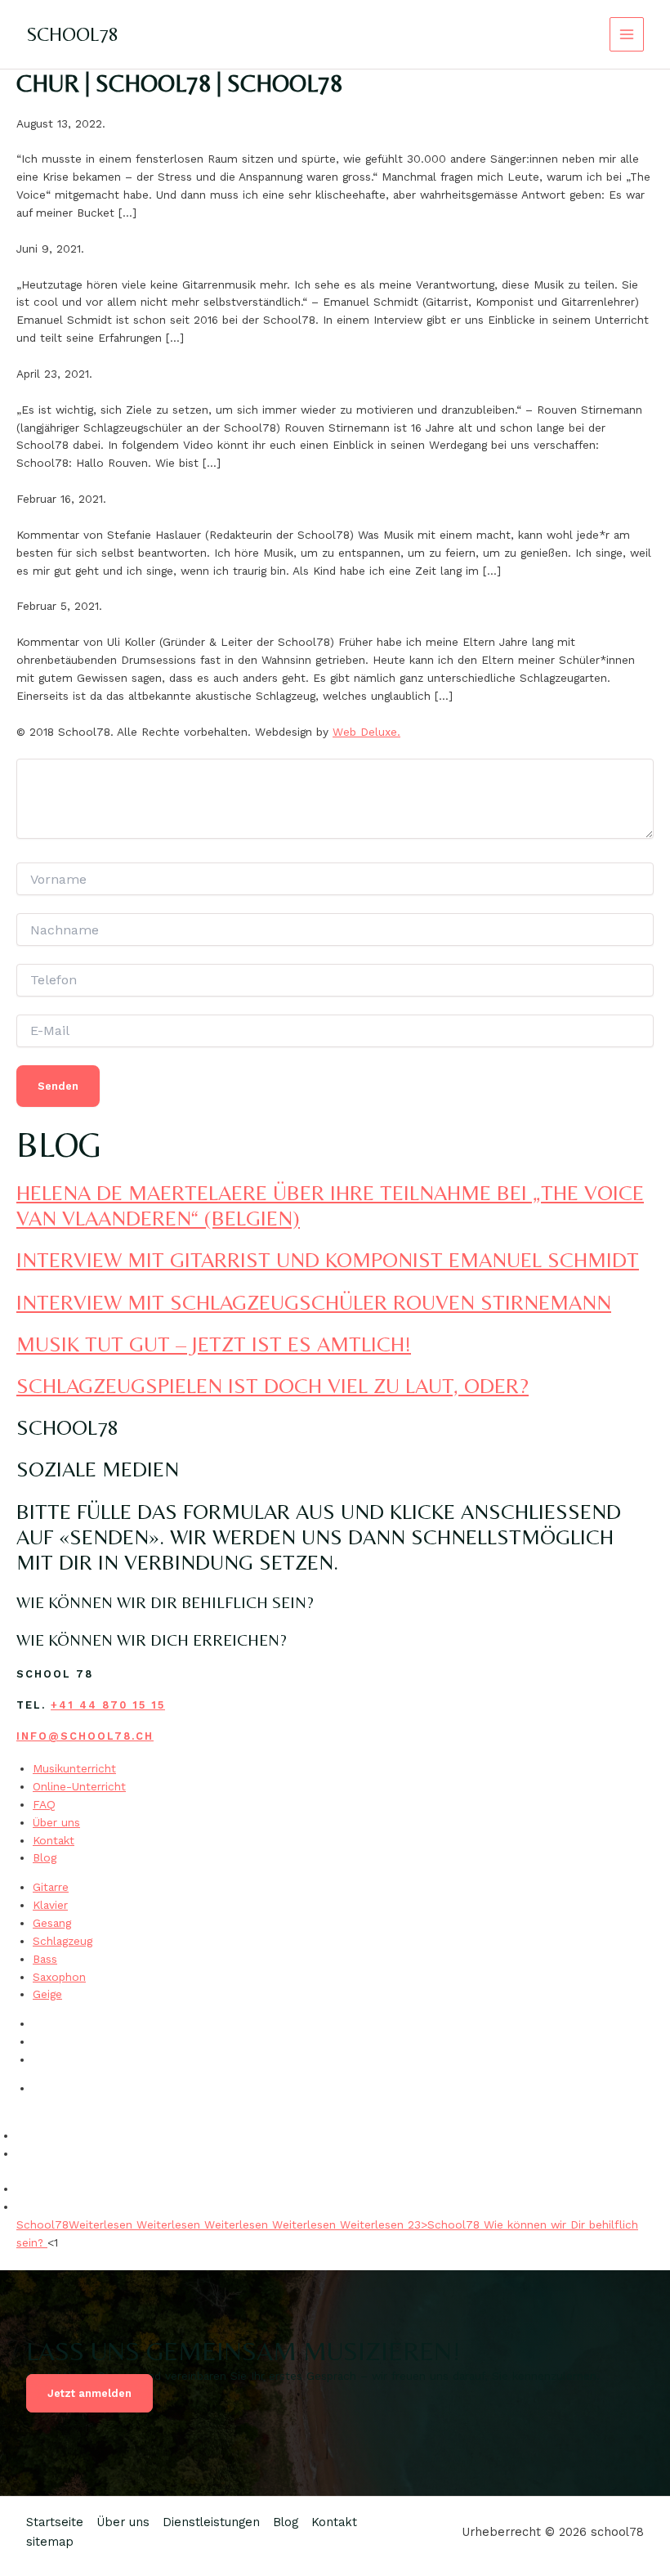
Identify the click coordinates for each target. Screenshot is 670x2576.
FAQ (44, 1804)
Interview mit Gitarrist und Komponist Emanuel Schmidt (328, 1260)
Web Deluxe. (366, 732)
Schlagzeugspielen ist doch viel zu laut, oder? (272, 1386)
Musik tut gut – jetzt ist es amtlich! (214, 1344)
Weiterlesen (103, 2224)
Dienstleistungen (211, 2522)
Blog (45, 1857)
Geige (47, 1994)
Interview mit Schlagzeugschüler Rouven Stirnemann (314, 1302)
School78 (42, 2224)
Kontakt (54, 1840)
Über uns (56, 1822)
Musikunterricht (74, 1768)
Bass (45, 1959)
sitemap (50, 2542)
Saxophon (59, 1977)
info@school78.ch (85, 1736)
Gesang (52, 1923)
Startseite (55, 2522)
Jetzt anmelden (89, 2393)
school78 (72, 34)
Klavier (50, 1905)
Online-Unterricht (79, 1786)
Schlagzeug (63, 1941)
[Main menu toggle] (627, 35)
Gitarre (51, 1887)
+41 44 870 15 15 (108, 1705)
